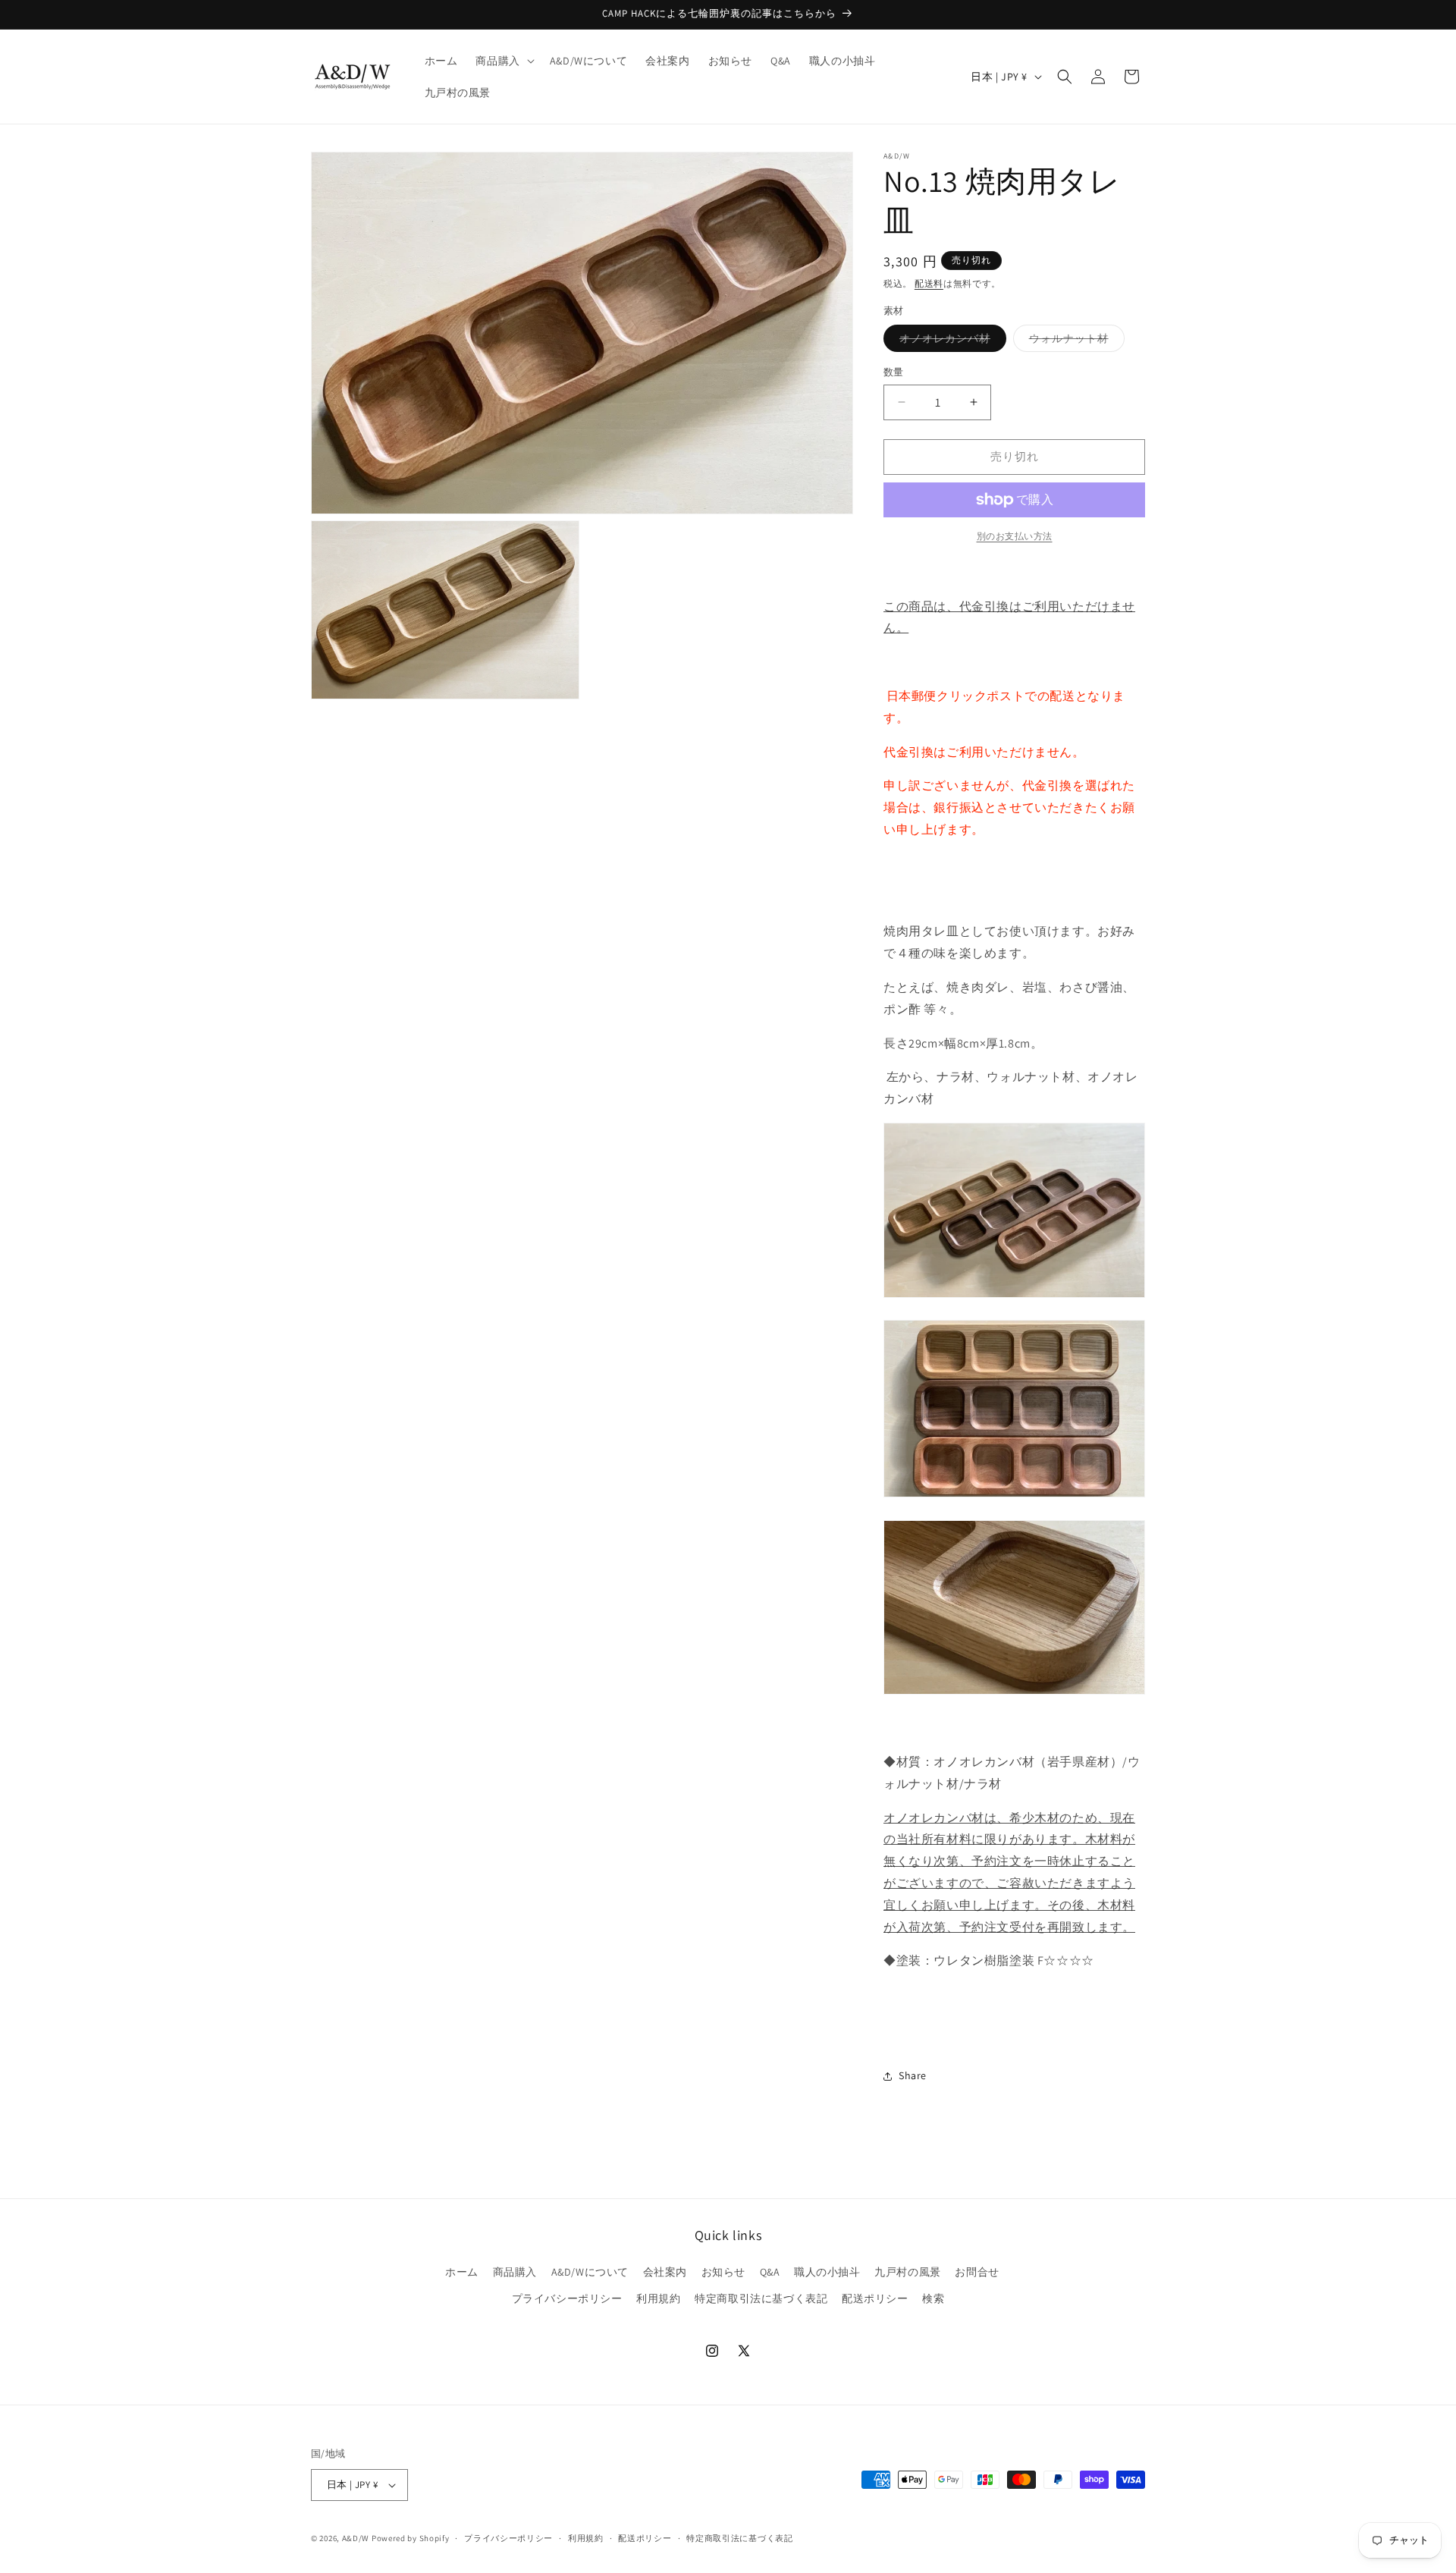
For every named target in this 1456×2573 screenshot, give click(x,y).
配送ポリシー (875, 2298)
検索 (933, 2298)
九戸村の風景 (908, 2272)
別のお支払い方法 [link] (1015, 536)
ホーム (462, 2272)
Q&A (770, 2272)
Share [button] (913, 2075)
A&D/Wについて (590, 2272)
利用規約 (658, 2298)
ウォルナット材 (1074, 341)
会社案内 (665, 2272)
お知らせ (723, 2272)
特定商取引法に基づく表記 (761, 2298)
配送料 (929, 283)
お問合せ (977, 2272)
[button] (503, 61)
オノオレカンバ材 (950, 341)
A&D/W (356, 2538)
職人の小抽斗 (827, 2272)
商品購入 (515, 2272)
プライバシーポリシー (567, 2298)
